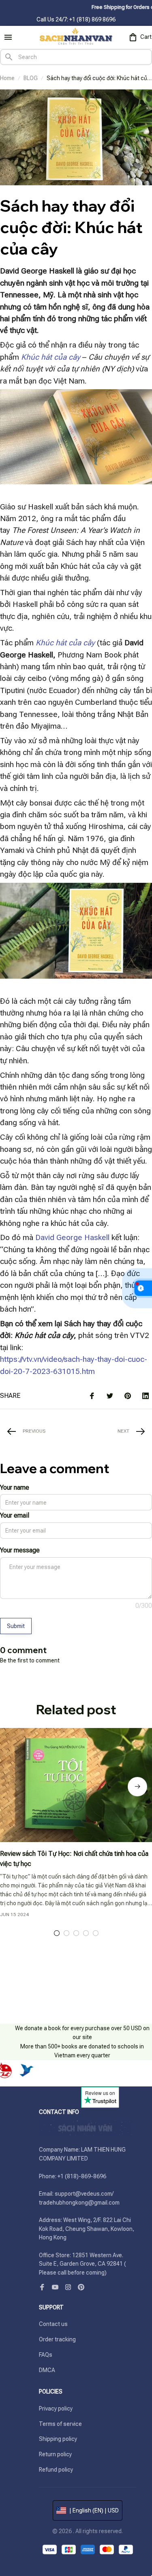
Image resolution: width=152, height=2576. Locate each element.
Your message (20, 1550)
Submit (16, 1626)
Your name (15, 1487)
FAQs (46, 2355)
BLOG (31, 78)
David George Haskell (73, 1237)
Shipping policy (58, 2439)
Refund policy (56, 2470)
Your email (15, 1515)
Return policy (55, 2454)
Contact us (53, 2324)
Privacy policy (56, 2409)
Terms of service (60, 2424)
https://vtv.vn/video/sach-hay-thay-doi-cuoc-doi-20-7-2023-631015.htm (74, 1365)
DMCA (47, 2370)
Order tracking (57, 2339)
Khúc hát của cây (51, 357)
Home (7, 78)
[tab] (57, 1933)
